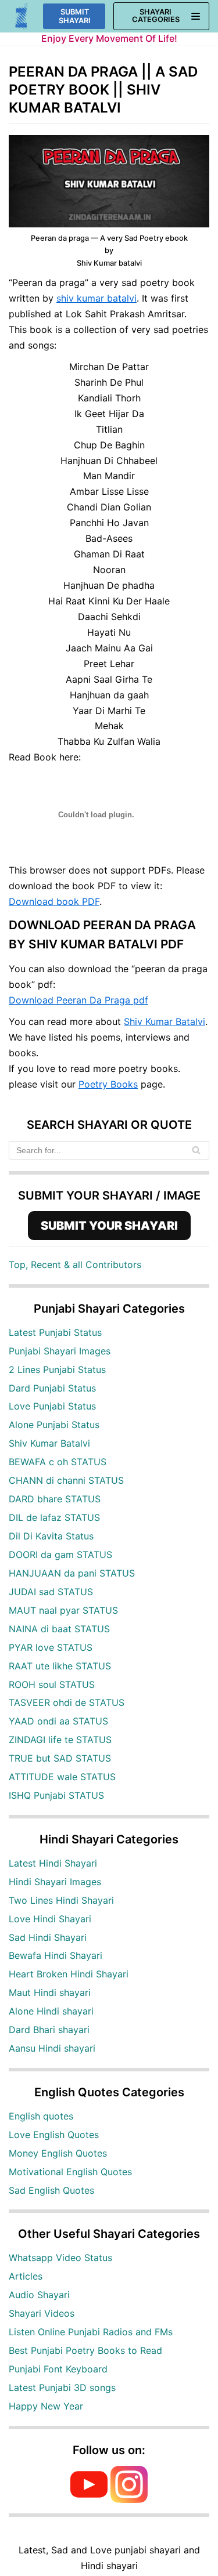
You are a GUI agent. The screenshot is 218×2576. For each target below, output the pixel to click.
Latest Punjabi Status (55, 1332)
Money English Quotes (58, 2153)
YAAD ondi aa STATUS (58, 1721)
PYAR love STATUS (51, 1647)
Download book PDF (54, 901)
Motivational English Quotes (70, 2172)
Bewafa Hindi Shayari (56, 1955)
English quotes (41, 2116)
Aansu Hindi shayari (52, 2048)
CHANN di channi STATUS (66, 1480)
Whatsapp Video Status (60, 2258)
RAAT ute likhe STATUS (60, 1666)
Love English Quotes (54, 2135)
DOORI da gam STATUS (60, 1555)
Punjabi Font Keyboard (58, 2369)
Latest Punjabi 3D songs (62, 2387)
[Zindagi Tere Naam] (22, 17)
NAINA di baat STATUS (59, 1629)
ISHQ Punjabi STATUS (56, 1795)
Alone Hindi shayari (51, 2011)
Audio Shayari (39, 2295)
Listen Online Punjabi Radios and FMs (91, 2332)
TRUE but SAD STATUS (60, 1758)
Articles (26, 2276)
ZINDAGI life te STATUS (60, 1740)
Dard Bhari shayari (49, 2030)
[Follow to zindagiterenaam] (129, 2499)
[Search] (196, 1150)
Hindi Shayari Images (55, 1882)
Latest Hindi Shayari (53, 1863)
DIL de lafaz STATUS (54, 1517)
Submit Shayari (75, 16)
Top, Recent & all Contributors (75, 1265)
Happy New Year (46, 2406)
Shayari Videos (42, 2313)
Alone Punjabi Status (54, 1425)
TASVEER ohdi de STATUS (67, 1702)
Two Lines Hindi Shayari (61, 1900)
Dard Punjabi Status (52, 1388)
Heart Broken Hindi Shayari (69, 1974)
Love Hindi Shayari (50, 1919)
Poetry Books (108, 1084)
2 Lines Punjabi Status (57, 1369)
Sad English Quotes (51, 2190)
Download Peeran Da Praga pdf (78, 1000)
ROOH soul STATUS (52, 1684)
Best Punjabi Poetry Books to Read (85, 2350)
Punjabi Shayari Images (60, 1351)
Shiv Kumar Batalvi (165, 1021)
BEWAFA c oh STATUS (58, 1462)
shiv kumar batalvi (97, 298)
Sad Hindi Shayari (48, 1937)
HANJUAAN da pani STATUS (72, 1573)
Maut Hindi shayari (50, 1992)
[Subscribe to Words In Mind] (89, 2499)
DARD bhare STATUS (55, 1499)
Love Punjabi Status (52, 1406)
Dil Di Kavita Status (51, 1536)
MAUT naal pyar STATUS (63, 1610)
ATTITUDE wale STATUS (62, 1777)
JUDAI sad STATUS (51, 1592)
